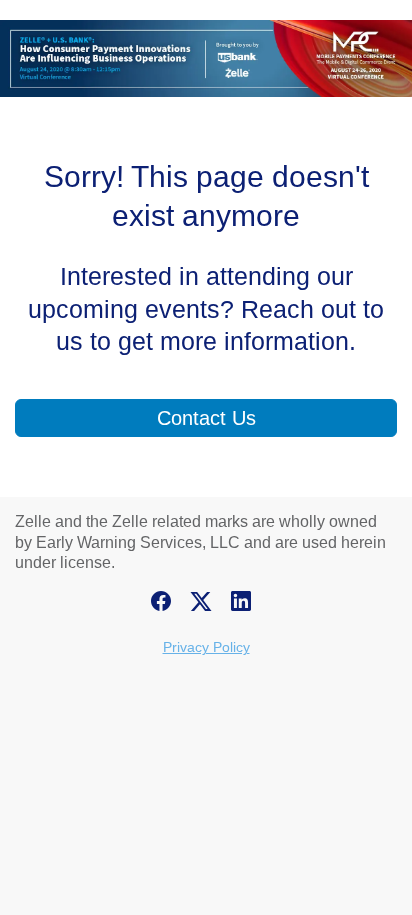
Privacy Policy (206, 647)
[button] (166, 607)
